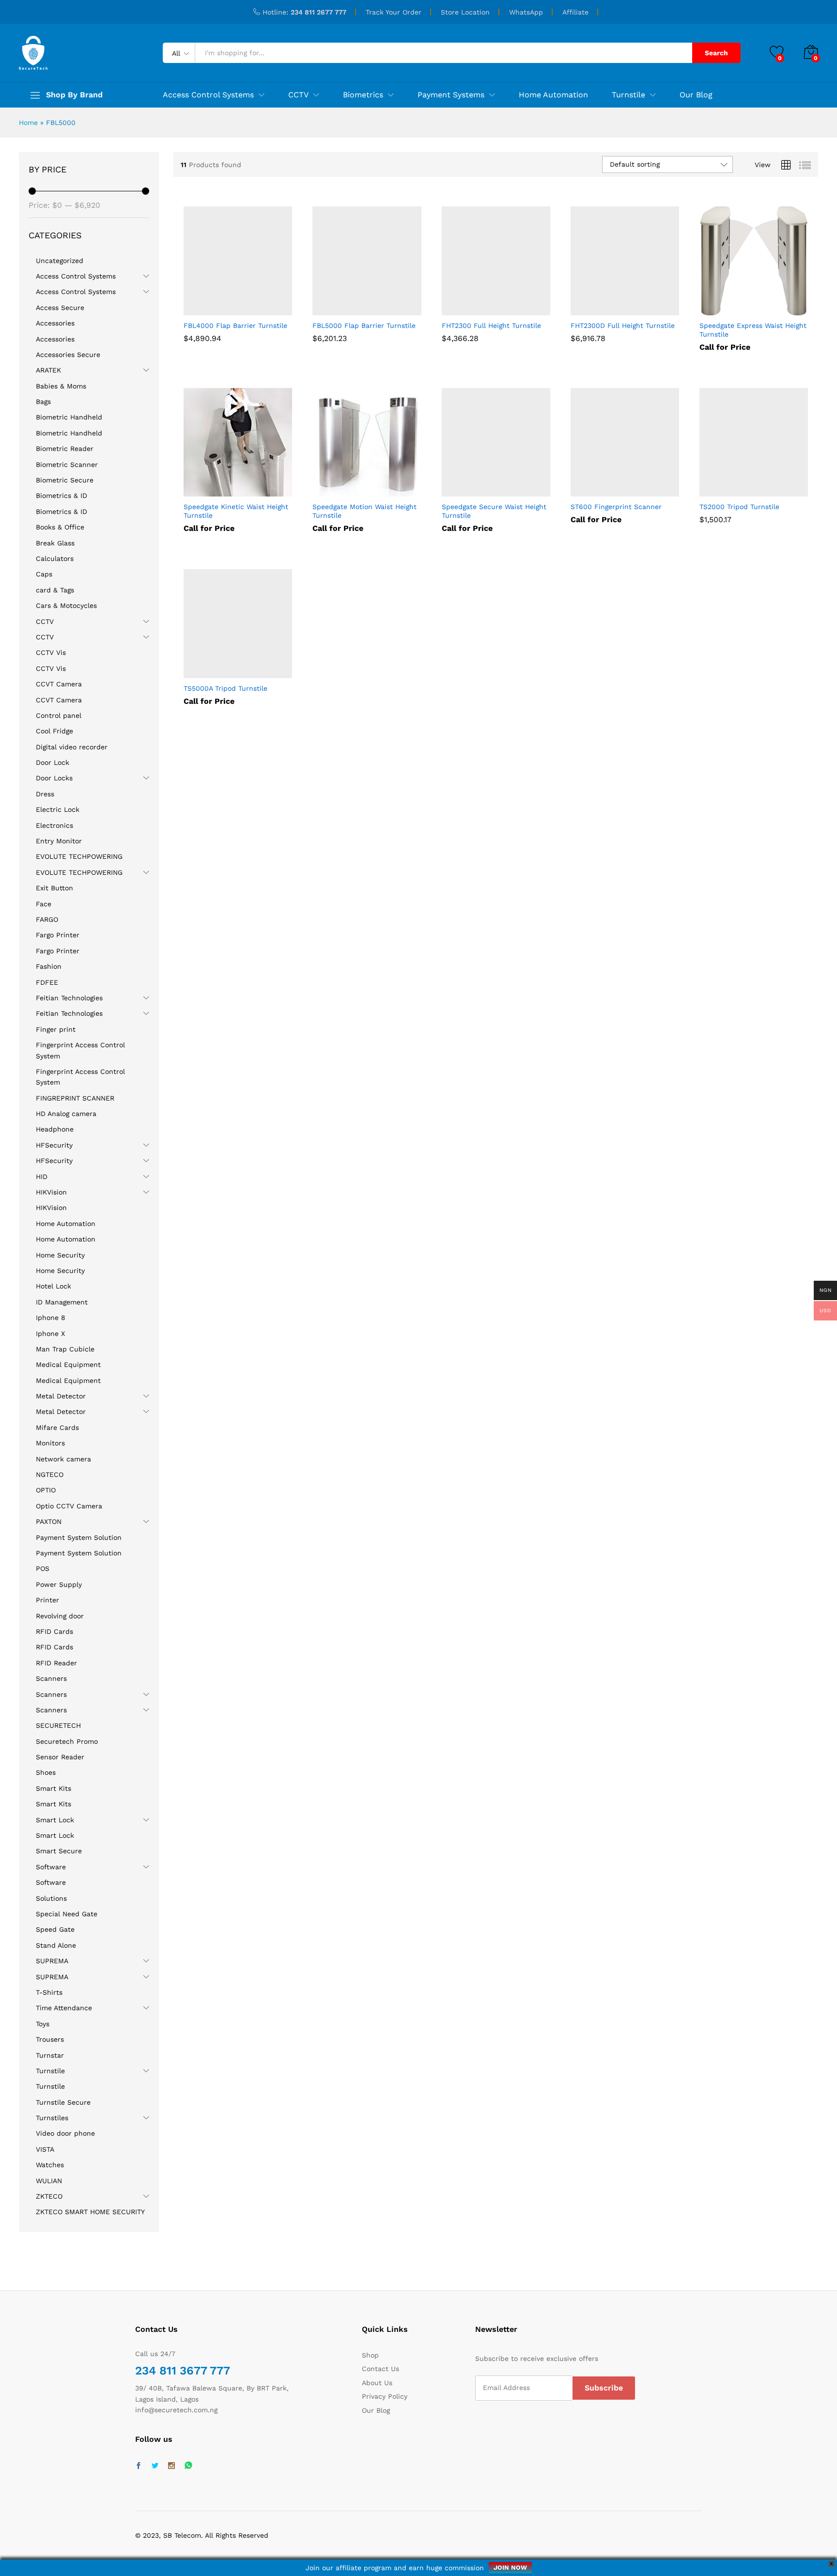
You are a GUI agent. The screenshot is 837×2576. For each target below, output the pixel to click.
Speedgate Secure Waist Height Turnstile (494, 511)
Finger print (56, 1029)
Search (716, 53)
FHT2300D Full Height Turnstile (623, 326)
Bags (43, 402)
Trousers (50, 2039)
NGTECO (50, 1474)
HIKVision (51, 1192)
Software (51, 1867)
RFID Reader (56, 1663)
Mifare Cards (57, 1428)
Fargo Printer (58, 935)
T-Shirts (49, 1992)
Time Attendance (64, 2008)
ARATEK (48, 370)
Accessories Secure (68, 355)
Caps (44, 574)
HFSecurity (54, 1145)
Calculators (55, 559)
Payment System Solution (79, 1537)
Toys (43, 2024)
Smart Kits (54, 1788)
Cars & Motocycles (66, 605)
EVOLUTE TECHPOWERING (79, 856)
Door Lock (53, 762)
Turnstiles (52, 2118)
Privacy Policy (385, 2396)
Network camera (63, 1459)
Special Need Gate (67, 1914)
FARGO (47, 919)
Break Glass (55, 543)
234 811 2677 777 (318, 12)
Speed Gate (55, 1929)
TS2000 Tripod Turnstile (739, 507)
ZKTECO (49, 2196)
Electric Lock (58, 809)
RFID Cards (54, 1631)
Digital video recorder (72, 747)
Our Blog (696, 95)
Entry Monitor (59, 841)
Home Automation (553, 95)
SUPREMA (52, 1961)
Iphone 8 (51, 1318)
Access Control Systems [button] (208, 95)
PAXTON (49, 1521)
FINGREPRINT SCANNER (75, 1098)
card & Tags (55, 590)
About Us (377, 2383)
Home (28, 123)
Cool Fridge (54, 731)
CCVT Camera (59, 684)
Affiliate (575, 12)
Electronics (54, 825)
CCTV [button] (298, 95)
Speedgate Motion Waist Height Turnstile (364, 511)
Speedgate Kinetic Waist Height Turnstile (236, 511)
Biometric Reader (65, 449)
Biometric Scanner (67, 465)
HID (42, 1177)
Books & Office (60, 527)
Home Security (60, 1255)
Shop (370, 2355)
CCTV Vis (51, 652)
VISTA (45, 2149)
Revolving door (60, 1616)
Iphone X (50, 1334)
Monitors (50, 1443)
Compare (263, 310)
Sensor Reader (60, 1757)
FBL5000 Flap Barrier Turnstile (364, 326)
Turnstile (50, 2071)
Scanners (51, 1678)
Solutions (51, 1898)
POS (43, 1568)
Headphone (55, 1129)
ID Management (62, 1302)
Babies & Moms (61, 386)
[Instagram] (171, 2466)
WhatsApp (526, 12)
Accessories (55, 323)
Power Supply (59, 1584)
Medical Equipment (68, 1365)
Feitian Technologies (69, 998)
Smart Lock (55, 1820)
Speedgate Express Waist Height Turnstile (753, 330)
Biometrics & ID (62, 496)
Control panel (59, 715)
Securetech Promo (67, 1741)
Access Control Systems (76, 276)
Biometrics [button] (363, 95)
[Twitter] (155, 2466)
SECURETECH (58, 1725)
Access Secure (60, 308)
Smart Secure (59, 1851)
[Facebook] (139, 2466)
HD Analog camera (66, 1114)
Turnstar (50, 2055)
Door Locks (54, 778)
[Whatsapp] (188, 2466)
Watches (50, 2165)
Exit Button (54, 888)
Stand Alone (56, 1945)
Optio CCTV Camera (69, 1506)
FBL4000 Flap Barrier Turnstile (235, 326)
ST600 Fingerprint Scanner (616, 507)
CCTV (45, 621)
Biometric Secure (65, 480)
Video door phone (65, 2133)
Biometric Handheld (69, 417)
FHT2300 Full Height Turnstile (491, 326)
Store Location (465, 12)
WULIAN (49, 2181)
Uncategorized (60, 261)
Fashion (49, 966)
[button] (213, 310)
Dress (45, 794)
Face (44, 904)
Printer (47, 1600)
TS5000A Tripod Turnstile (225, 688)
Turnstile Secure (63, 2102)
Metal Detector (61, 1396)
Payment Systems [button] (451, 95)
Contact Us (380, 2369)
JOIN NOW (510, 2568)
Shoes (46, 1772)
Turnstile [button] (628, 95)
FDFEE (47, 982)
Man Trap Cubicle (65, 1349)
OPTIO (46, 1490)
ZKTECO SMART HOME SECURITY (90, 2212)
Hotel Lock (54, 1286)
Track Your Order (394, 12)
